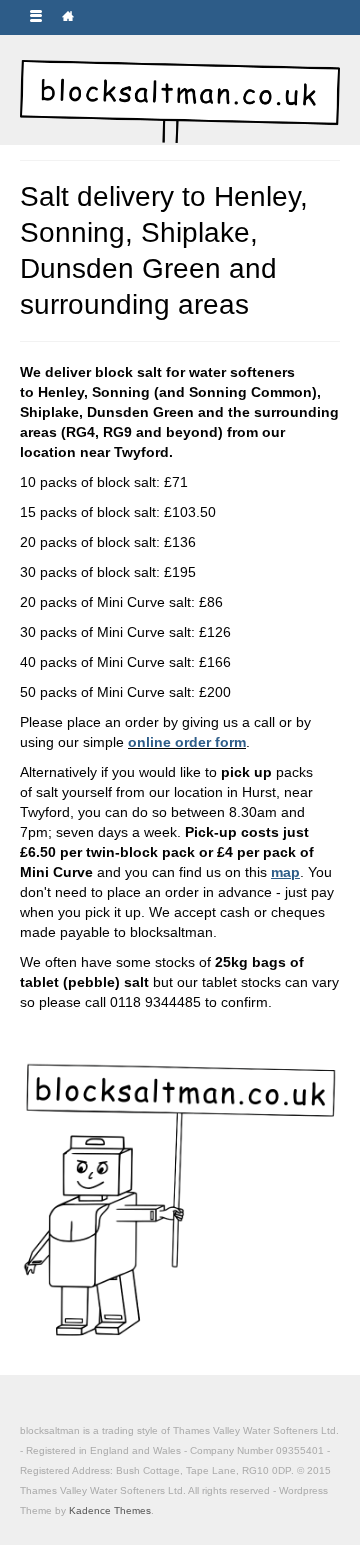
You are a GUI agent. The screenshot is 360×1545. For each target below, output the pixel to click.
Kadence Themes (110, 1510)
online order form (187, 742)
